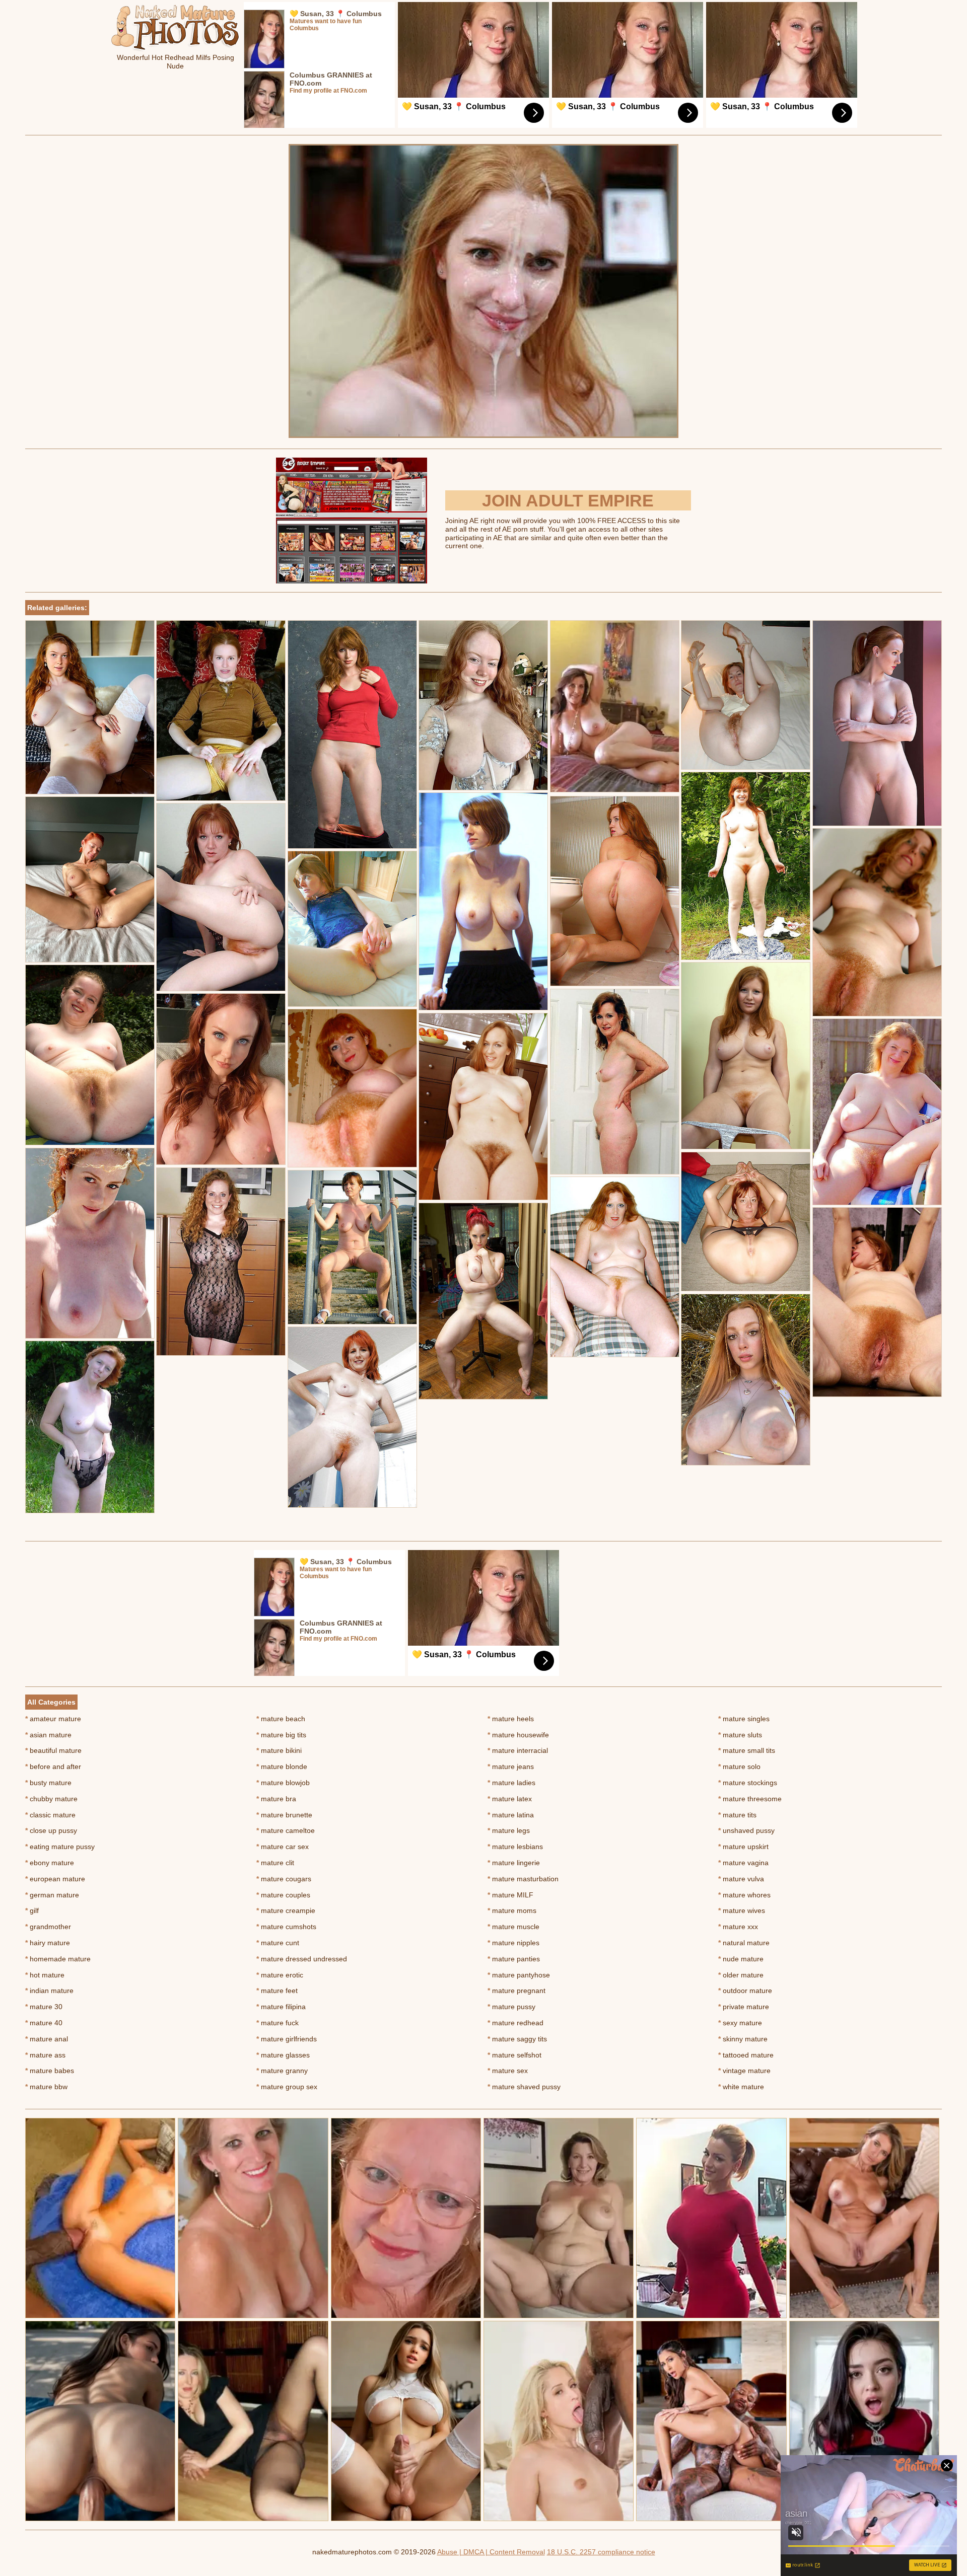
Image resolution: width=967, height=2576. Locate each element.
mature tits (737, 1815)
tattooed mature (746, 2055)
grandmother (48, 1927)
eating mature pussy (60, 1847)
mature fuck (278, 2023)
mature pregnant (516, 1991)
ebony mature (50, 1863)
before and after (53, 1767)
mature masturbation (523, 1879)
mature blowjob (283, 1783)
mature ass (45, 2055)
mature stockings (748, 1783)
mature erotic (280, 1975)
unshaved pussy (746, 1830)
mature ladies (511, 1783)
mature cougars (284, 1879)
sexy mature (740, 2023)
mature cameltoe (286, 1830)
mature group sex (287, 2087)
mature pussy (511, 2007)
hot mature (45, 1975)
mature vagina (743, 1863)
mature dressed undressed (302, 1959)
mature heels (511, 1719)
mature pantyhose (519, 1975)
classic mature (50, 1815)
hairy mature (48, 1943)
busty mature (48, 1783)
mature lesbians (515, 1847)
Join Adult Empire (568, 500)
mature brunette (284, 1815)
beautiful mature (53, 1750)
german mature (52, 1895)
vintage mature (744, 2071)
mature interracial (518, 1750)
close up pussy (51, 1830)
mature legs (509, 1830)
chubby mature (51, 1799)
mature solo (739, 1767)
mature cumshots (286, 1927)
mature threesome (750, 1799)
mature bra (276, 1799)
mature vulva (741, 1879)
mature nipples (513, 1943)
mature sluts (740, 1735)
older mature (741, 1975)
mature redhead (515, 2023)
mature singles (744, 1719)
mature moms (512, 1910)
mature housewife (518, 1735)
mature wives (742, 1910)
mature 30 (44, 2007)
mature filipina (281, 2007)
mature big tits (281, 1735)
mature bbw (46, 2087)
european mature (55, 1879)
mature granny (282, 2071)
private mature (744, 2007)
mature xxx (738, 1927)
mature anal (47, 2039)
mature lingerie (514, 1863)
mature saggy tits (517, 2039)
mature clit (275, 1863)
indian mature (49, 1991)
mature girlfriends (287, 2039)
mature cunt (278, 1943)
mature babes (50, 2071)
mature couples (283, 1895)
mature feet (277, 1991)
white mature (741, 2087)
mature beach (281, 1719)
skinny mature (743, 2039)
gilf (32, 1910)
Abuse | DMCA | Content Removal (491, 2552)
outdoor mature (745, 1991)
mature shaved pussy (524, 2087)
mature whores (744, 1895)
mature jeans (511, 1767)
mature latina (511, 1815)
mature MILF (510, 1895)
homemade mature (58, 1959)
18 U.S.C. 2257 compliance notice (601, 2552)
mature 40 (44, 2023)
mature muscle (513, 1927)
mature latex (510, 1799)
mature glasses (283, 2055)
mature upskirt (743, 1847)
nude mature (741, 1959)
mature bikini (279, 1750)
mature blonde (282, 1767)
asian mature (48, 1735)
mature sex (508, 2071)
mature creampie (286, 1910)
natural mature (744, 1943)
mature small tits (747, 1750)
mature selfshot (514, 2055)
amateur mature (53, 1719)
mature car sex (283, 1847)
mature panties (514, 1959)
